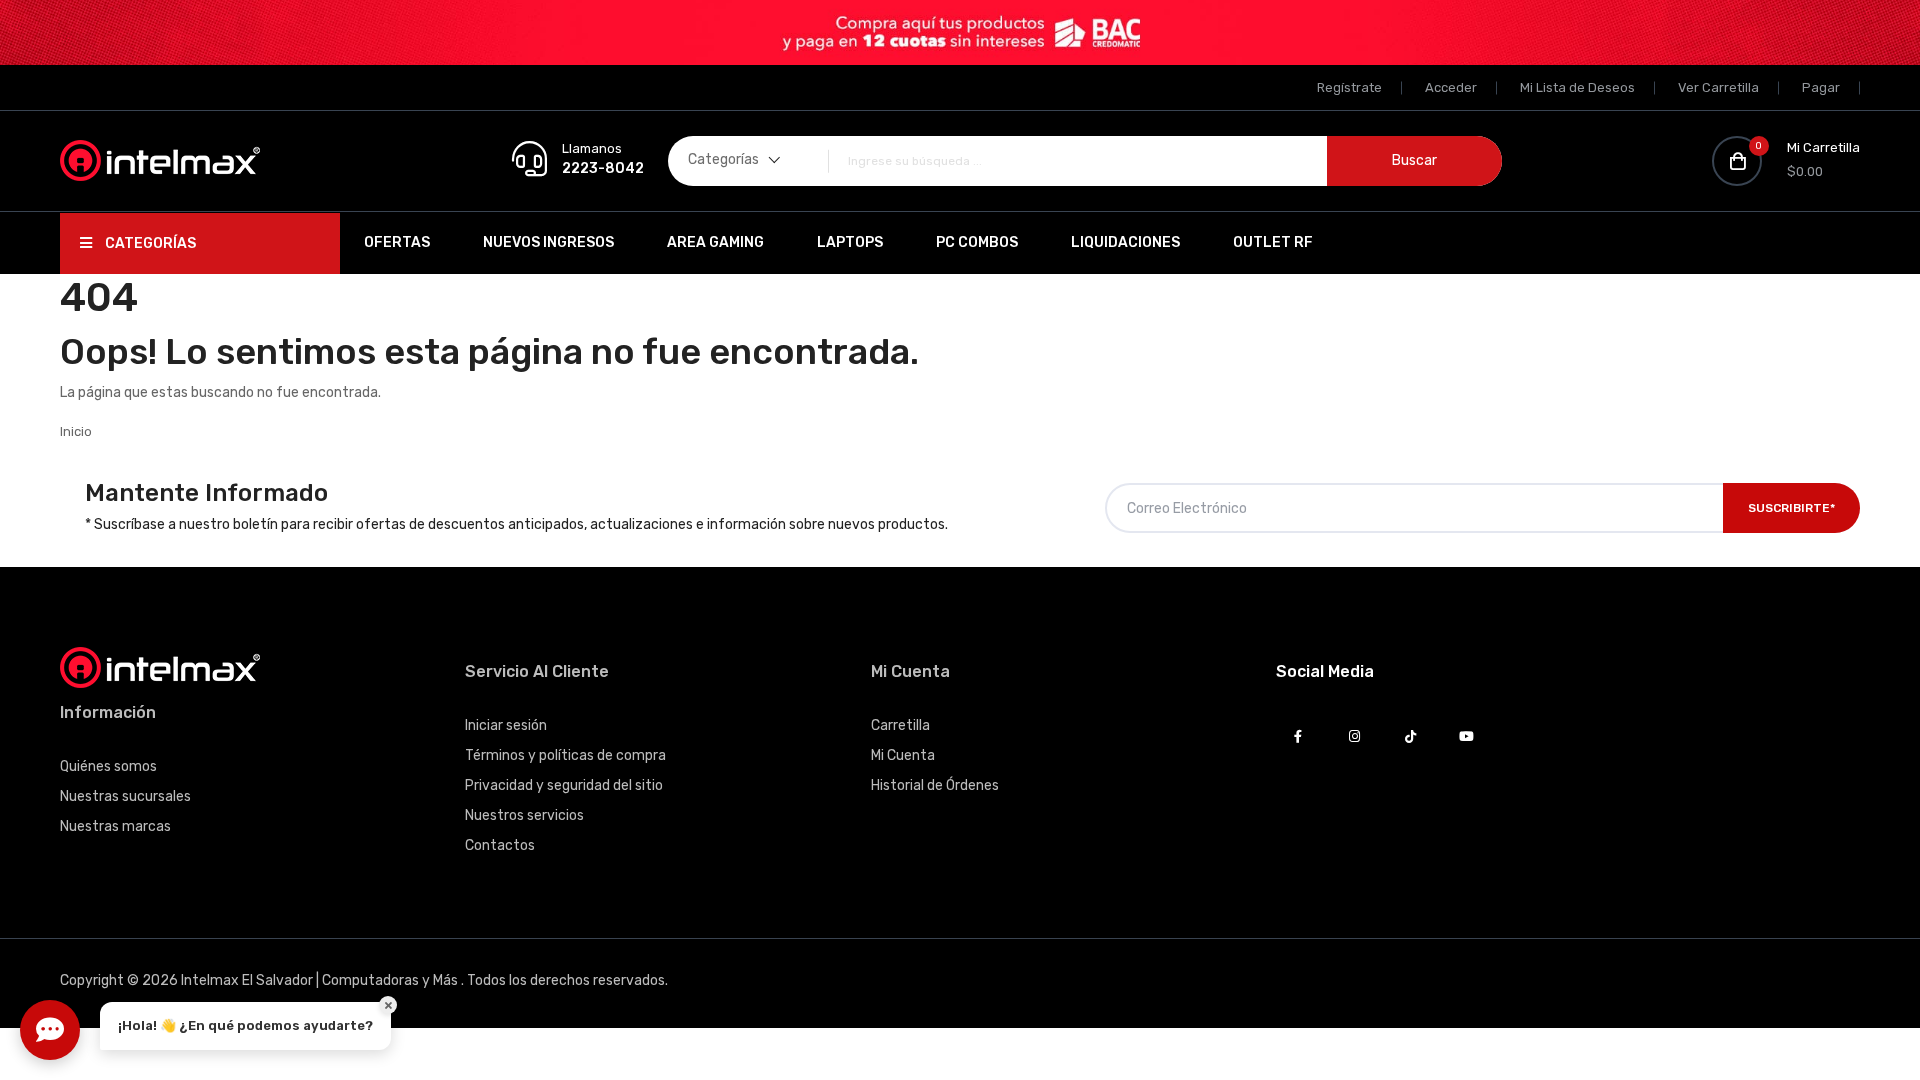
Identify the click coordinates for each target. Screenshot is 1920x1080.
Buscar (1414, 160)
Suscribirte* (1791, 508)
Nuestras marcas (115, 826)
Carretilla (900, 725)
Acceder (1451, 87)
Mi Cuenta (903, 755)
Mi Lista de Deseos (1577, 87)
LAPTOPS (850, 242)
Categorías (149, 243)
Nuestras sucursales (125, 796)
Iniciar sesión (506, 725)
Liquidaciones (1125, 242)
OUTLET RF (1273, 242)
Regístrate (1349, 87)
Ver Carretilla (1718, 87)
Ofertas (397, 242)
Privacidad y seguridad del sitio (564, 785)
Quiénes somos (108, 766)
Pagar (1821, 87)
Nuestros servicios (524, 815)
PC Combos (977, 242)
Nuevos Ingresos (548, 242)
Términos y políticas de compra (565, 755)
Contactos (500, 845)
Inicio (76, 431)
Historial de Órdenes (935, 785)
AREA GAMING (715, 242)
